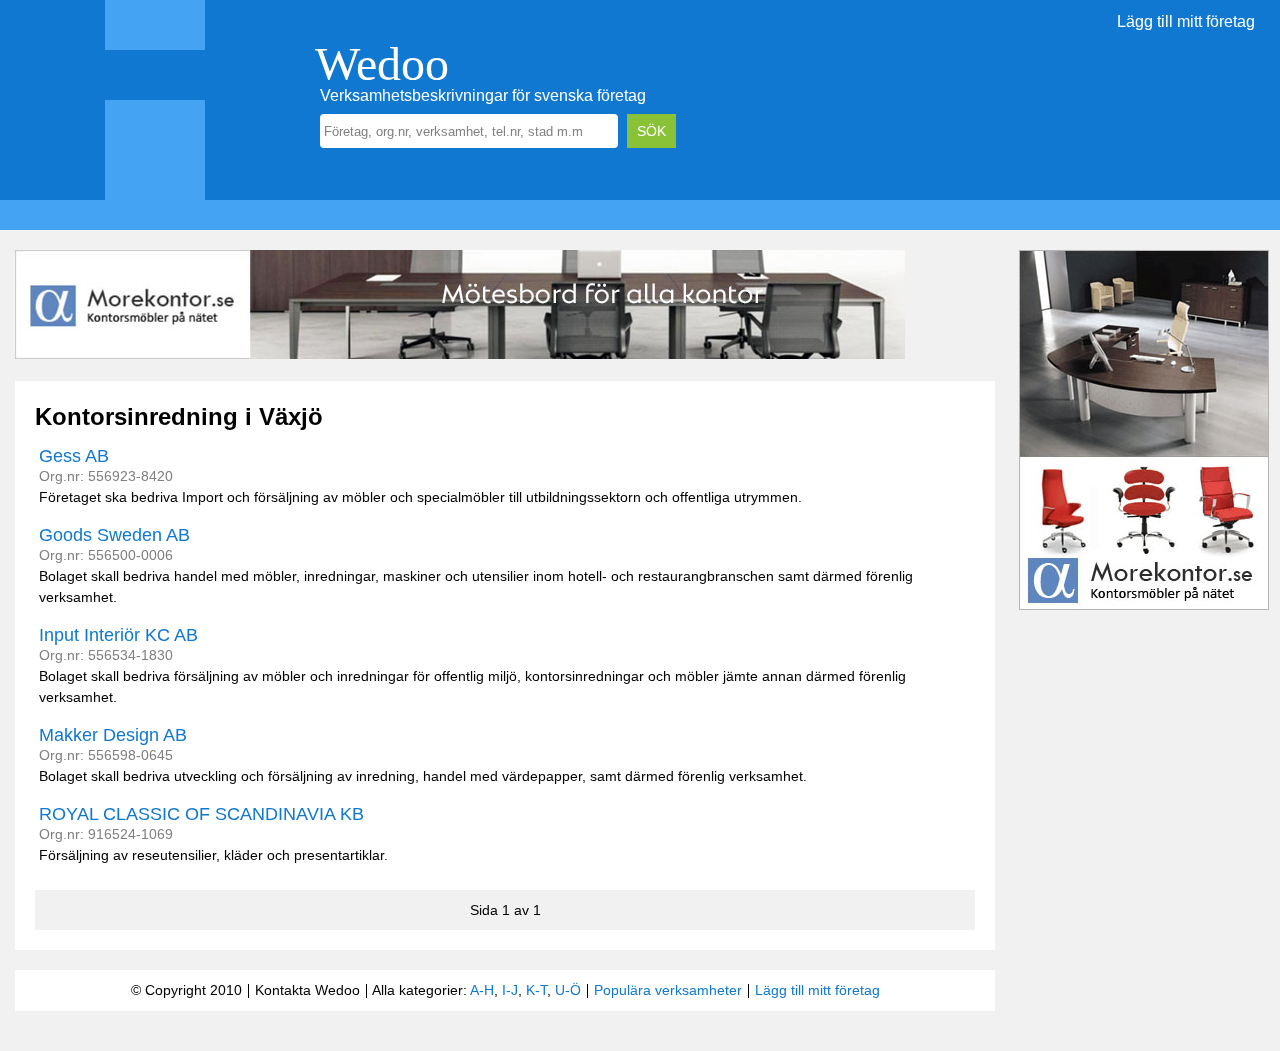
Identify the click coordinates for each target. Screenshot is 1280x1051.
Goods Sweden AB (114, 535)
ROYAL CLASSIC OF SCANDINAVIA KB (201, 814)
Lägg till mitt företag (1186, 21)
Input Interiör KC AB (118, 635)
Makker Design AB (113, 735)
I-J (510, 990)
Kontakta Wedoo (307, 990)
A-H (482, 990)
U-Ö (568, 990)
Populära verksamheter (668, 990)
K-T (536, 990)
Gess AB (74, 456)
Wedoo (382, 63)
